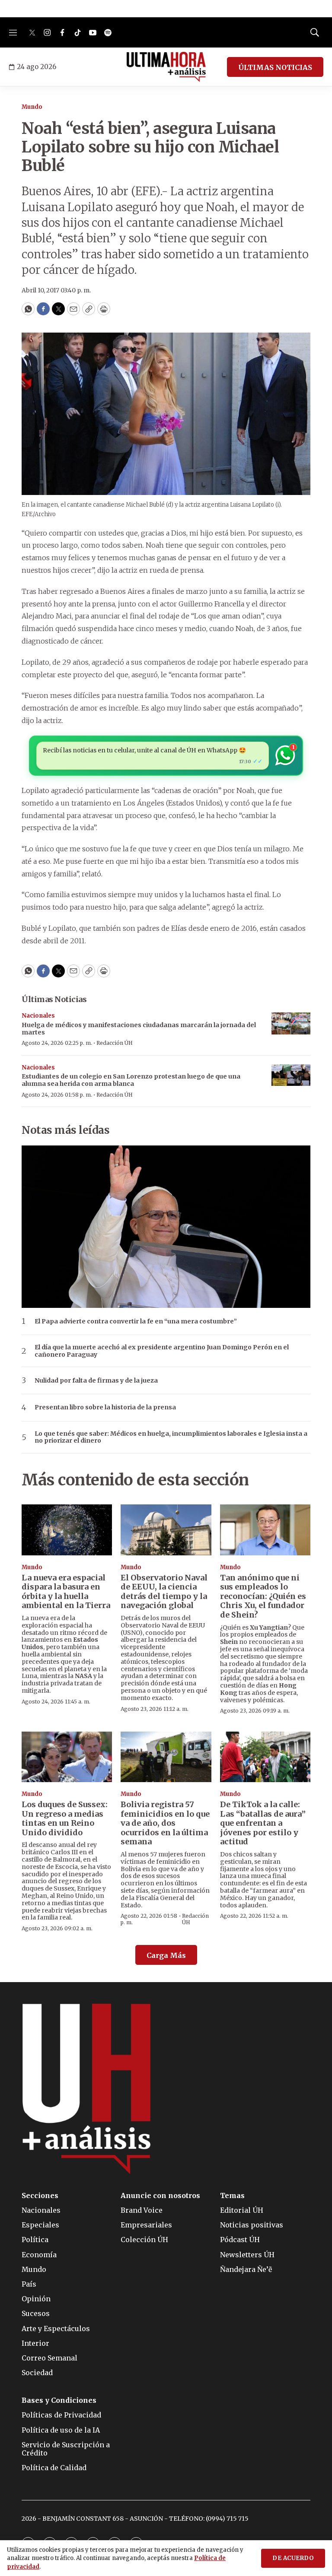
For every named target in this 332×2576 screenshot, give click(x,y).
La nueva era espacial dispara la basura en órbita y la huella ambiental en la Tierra (66, 1592)
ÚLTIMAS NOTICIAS (275, 67)
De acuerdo (293, 2558)
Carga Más (166, 1955)
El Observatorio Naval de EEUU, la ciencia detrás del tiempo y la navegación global (164, 1592)
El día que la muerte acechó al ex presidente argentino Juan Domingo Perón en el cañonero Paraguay (162, 1351)
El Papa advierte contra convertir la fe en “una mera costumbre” (136, 1321)
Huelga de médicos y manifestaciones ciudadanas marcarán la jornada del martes (139, 1029)
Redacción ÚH (115, 1043)
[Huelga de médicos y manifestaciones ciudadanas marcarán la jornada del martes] (291, 1023)
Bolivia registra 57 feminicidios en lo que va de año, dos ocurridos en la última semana (165, 1823)
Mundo (32, 107)
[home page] (166, 67)
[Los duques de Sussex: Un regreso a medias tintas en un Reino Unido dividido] (67, 1757)
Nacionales (38, 1016)
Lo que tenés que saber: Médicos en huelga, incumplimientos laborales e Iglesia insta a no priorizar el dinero (171, 1437)
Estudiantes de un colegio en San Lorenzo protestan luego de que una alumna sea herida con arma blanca (131, 1080)
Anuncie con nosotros (160, 2196)
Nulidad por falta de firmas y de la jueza (96, 1381)
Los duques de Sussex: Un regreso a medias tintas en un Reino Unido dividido (65, 1818)
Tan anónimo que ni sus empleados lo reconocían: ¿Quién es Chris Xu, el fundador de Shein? (263, 1596)
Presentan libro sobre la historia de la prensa (105, 1407)
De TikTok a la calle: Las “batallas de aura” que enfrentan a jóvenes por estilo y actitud (263, 1823)
